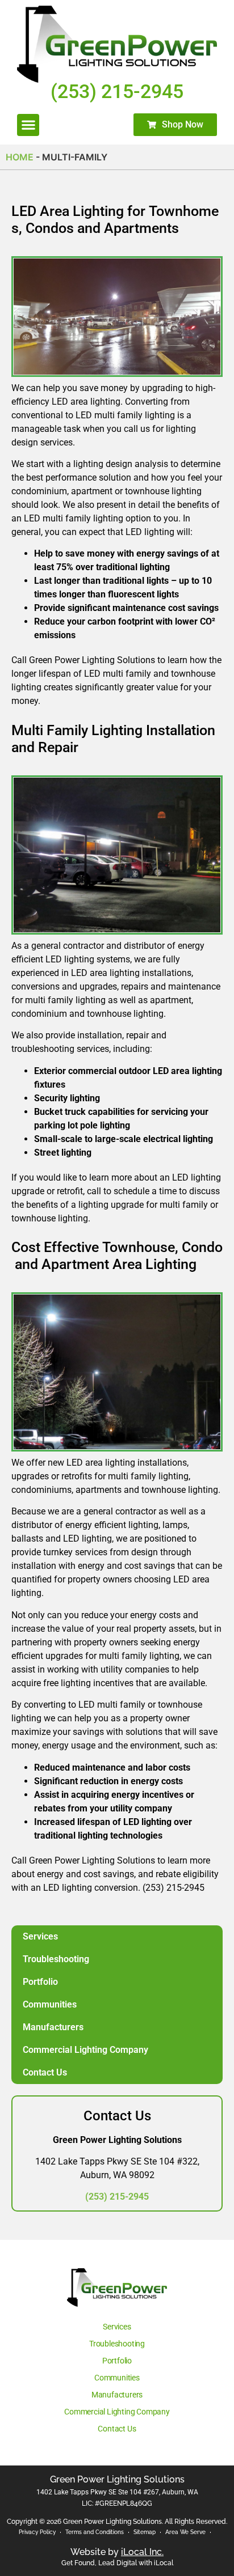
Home (20, 157)
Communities (50, 2004)
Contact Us (45, 2072)
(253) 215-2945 (117, 2197)
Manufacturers (53, 2027)
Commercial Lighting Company (85, 2050)
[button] (28, 125)
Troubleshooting (56, 1959)
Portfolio (40, 1982)
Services (40, 1936)
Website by (117, 2552)
